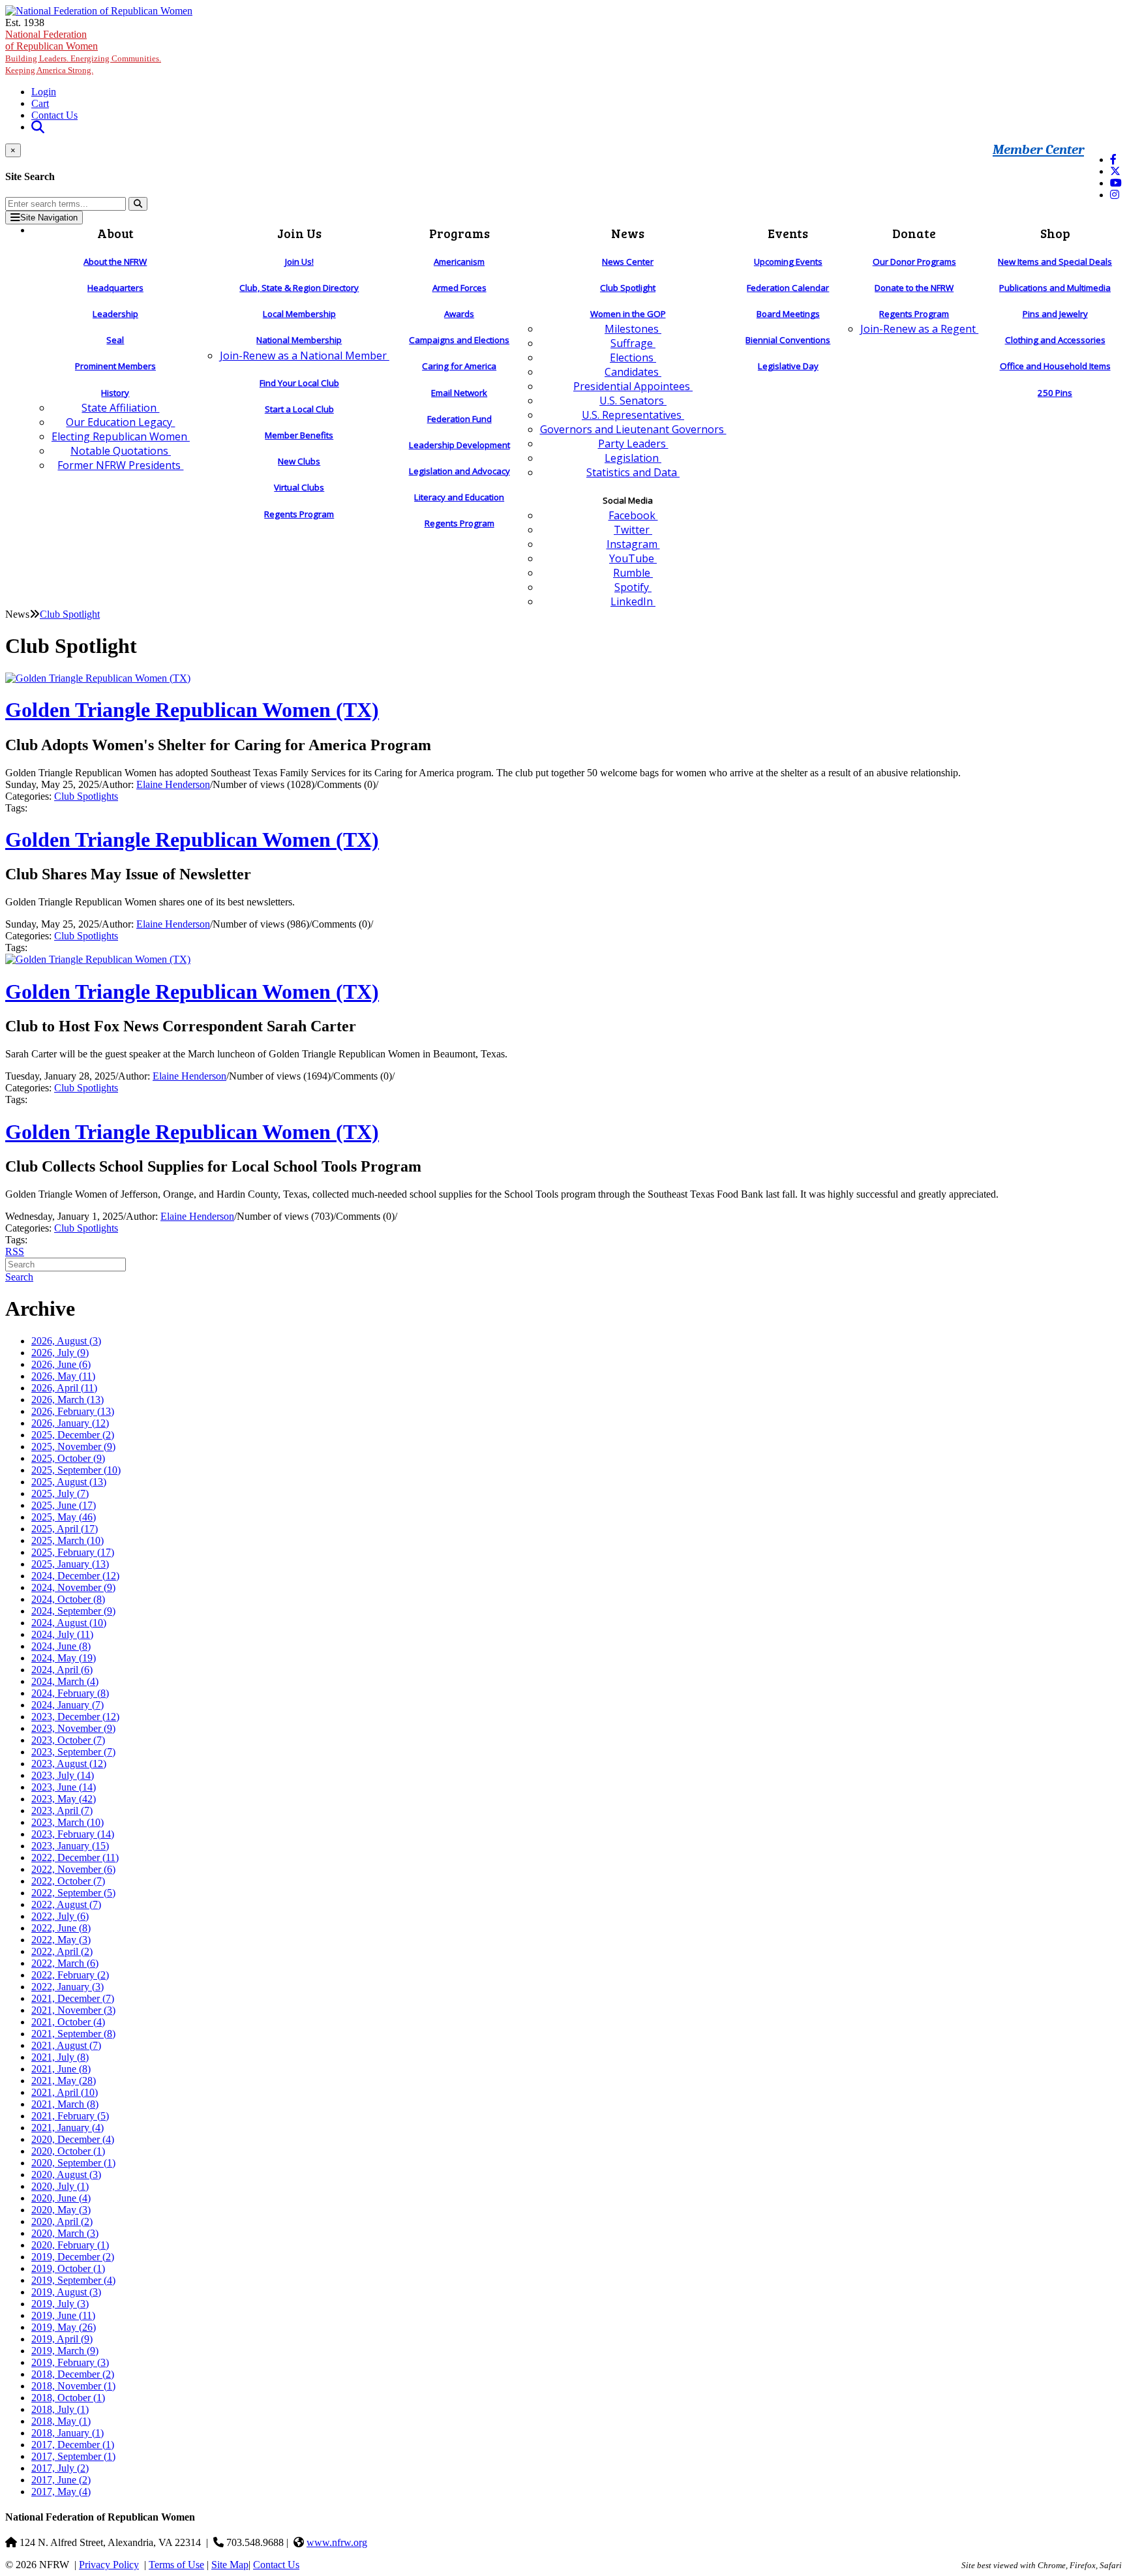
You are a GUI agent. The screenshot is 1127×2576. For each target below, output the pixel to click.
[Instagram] (1115, 195)
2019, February (70, 2362)
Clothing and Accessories (1055, 340)
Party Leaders (633, 444)
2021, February (70, 2116)
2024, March (65, 1681)
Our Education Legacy (120, 422)
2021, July (60, 2057)
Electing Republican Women (121, 436)
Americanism (459, 262)
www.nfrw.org (337, 2542)
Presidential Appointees (633, 386)
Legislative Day (788, 366)
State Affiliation (120, 408)
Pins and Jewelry (1055, 314)
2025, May (64, 1517)
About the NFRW (115, 262)
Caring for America (459, 366)
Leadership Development (459, 445)
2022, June (61, 1928)
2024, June (61, 1646)
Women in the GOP (628, 314)
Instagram (633, 544)
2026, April (64, 1388)
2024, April (62, 1670)
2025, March (68, 1540)
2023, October (68, 1740)
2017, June (61, 2480)
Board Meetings (788, 314)
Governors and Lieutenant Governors (633, 429)
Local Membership (299, 314)
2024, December (75, 1576)
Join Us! (299, 262)
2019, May (64, 2327)
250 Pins (1055, 393)
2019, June (63, 2315)
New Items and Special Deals (1055, 262)
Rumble (633, 573)
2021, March (65, 2104)
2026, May (63, 1376)
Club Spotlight (628, 288)
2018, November (73, 2386)
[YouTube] (1116, 183)
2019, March (65, 2351)
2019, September (73, 2280)
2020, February (70, 2245)
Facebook (633, 515)
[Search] (138, 204)
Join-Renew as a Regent (919, 329)
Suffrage (633, 343)
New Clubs (299, 461)
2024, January (68, 1705)
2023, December (75, 1717)
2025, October (68, 1458)
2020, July (60, 2186)
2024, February (70, 1693)
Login (44, 92)
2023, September (73, 1752)
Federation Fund (459, 419)
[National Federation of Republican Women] (99, 11)
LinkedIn (633, 601)
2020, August (66, 2174)
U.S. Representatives (633, 415)
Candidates (633, 372)
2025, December (73, 1435)
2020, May (61, 2210)
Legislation (633, 458)
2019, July (60, 2304)
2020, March (65, 2233)
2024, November (73, 1587)
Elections (633, 357)
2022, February (70, 1975)
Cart (40, 103)
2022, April (62, 1951)
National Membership (299, 340)
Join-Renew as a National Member (305, 356)
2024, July (62, 1634)
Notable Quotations (121, 451)
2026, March (68, 1400)
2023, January (70, 1846)
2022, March (65, 1963)
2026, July (60, 1353)
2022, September (73, 1893)
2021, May (64, 2081)
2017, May (61, 2492)
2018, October (68, 2398)
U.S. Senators (633, 401)
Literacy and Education (459, 497)
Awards (459, 314)
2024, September (73, 1611)
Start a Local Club (299, 409)
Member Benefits (299, 435)
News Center (628, 262)
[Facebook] (1113, 159)
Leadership (115, 314)
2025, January (70, 1564)
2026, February (73, 1411)
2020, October (68, 2151)
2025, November (73, 1447)
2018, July (60, 2409)
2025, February (73, 1552)
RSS (15, 1251)
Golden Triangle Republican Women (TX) (192, 710)
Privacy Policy (109, 2565)
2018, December (73, 2374)
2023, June (64, 1787)
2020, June (61, 2198)
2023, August (69, 1764)
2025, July (60, 1493)
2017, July (60, 2468)
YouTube (633, 558)
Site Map (230, 2565)
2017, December (73, 2445)
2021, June (61, 2069)
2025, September (76, 1470)
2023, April (62, 1811)
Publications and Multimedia (1055, 288)
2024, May (64, 1658)
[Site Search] (38, 127)
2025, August (69, 1482)
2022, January (68, 1987)
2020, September (73, 2163)
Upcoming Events (788, 262)
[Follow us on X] (1115, 171)
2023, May (64, 1799)
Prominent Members (115, 366)
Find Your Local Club (299, 383)
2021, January (68, 2128)
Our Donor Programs (914, 262)
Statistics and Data (633, 472)
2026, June (61, 1364)
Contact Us (54, 115)
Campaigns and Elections (459, 340)
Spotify (633, 587)
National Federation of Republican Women (83, 52)
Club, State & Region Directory (299, 288)
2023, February (73, 1834)
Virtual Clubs (299, 487)
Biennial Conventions (788, 340)
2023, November (73, 1728)
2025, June (64, 1505)
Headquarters (115, 288)
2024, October (68, 1599)
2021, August (66, 2045)
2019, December (73, 2257)
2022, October (68, 1881)
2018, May (61, 2421)
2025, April (65, 1529)
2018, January (68, 2433)
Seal (115, 340)
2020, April (62, 2221)
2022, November (73, 1869)
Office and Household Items (1055, 366)
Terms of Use (176, 2565)
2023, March (68, 1822)
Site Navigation (49, 218)
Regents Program (299, 514)
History (115, 393)
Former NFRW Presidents (120, 465)
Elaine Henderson (173, 784)
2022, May (61, 1940)
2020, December (73, 2139)
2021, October (68, 2022)
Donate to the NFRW (914, 288)
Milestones (633, 329)
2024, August (69, 1623)
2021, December (73, 1998)
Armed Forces (459, 288)
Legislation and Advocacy (459, 471)
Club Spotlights (86, 796)
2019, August (66, 2292)
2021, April (65, 2092)
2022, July (60, 1916)
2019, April (62, 2339)
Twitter (633, 530)
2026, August (66, 1341)
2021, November (73, 2010)
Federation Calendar (788, 288)
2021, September (73, 2034)
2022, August (66, 1904)
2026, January (70, 1423)
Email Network (459, 393)
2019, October (68, 2268)
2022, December (75, 1857)
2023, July (63, 1775)
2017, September (73, 2456)
